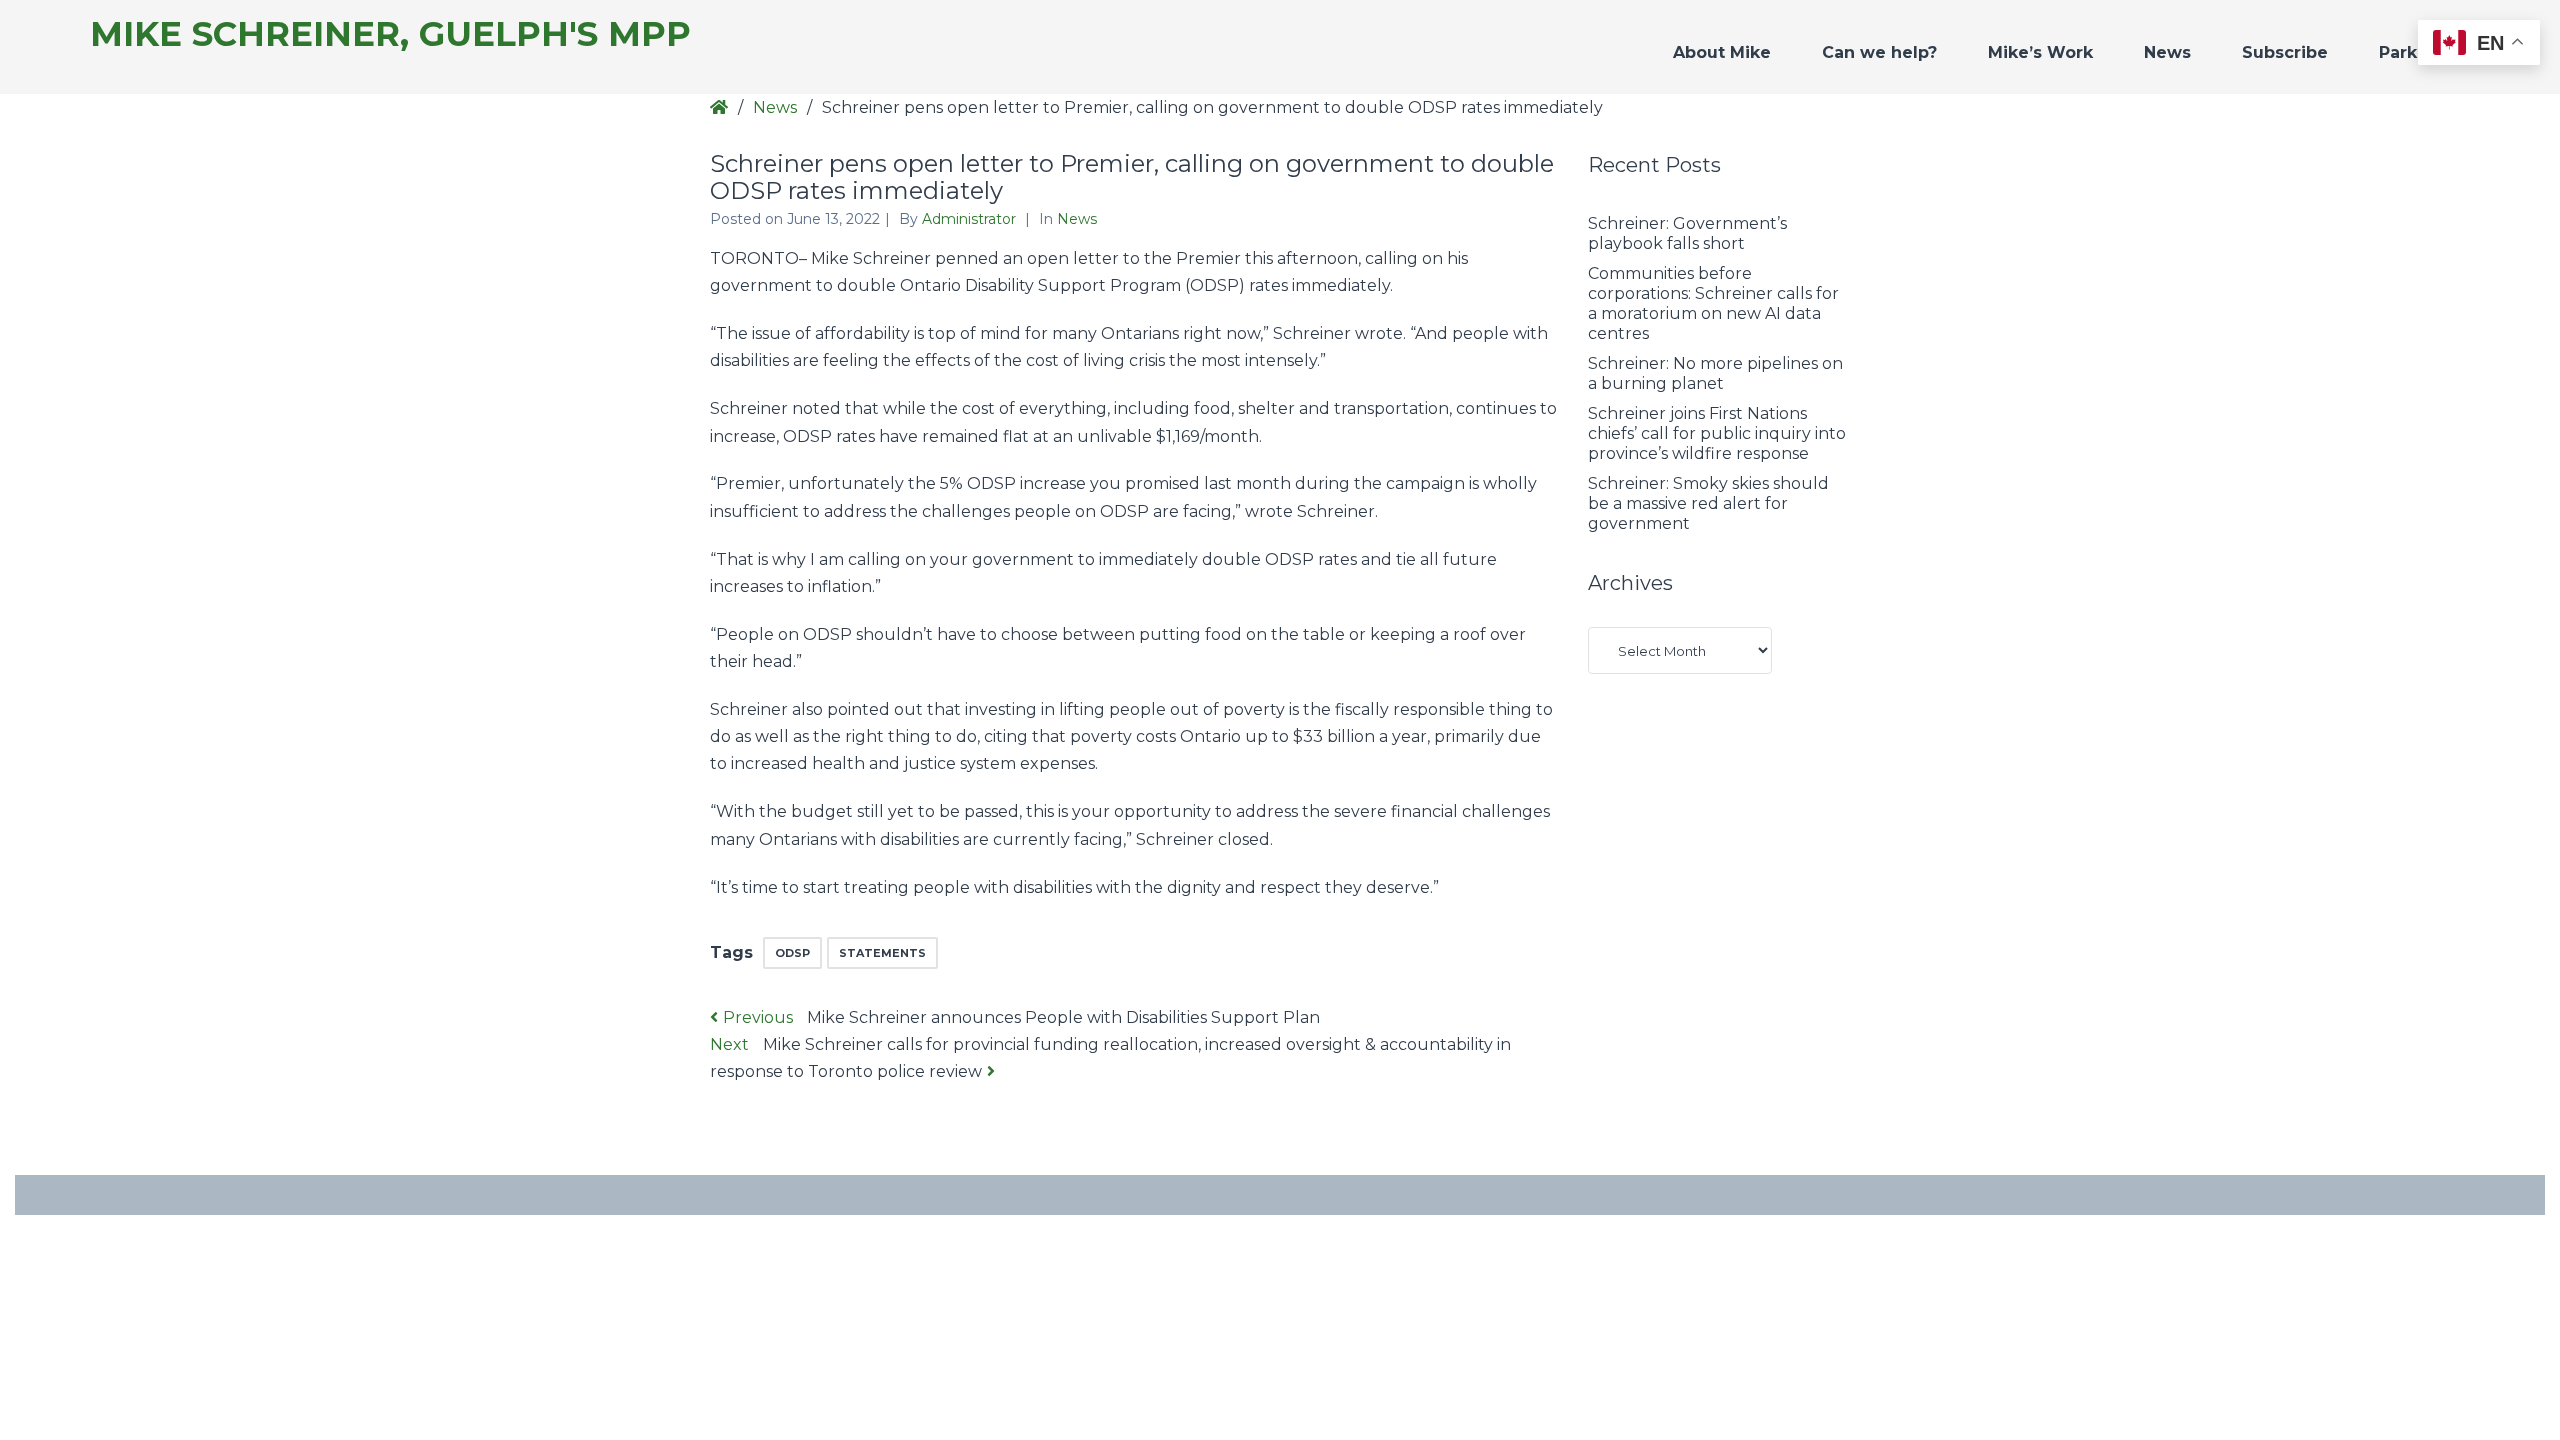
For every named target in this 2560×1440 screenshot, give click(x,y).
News (2167, 52)
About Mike (1722, 52)
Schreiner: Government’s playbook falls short (1687, 233)
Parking (2412, 52)
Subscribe (2285, 52)
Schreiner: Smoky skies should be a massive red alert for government (1708, 503)
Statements (882, 953)
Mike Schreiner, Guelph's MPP (390, 34)
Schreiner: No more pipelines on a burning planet (1715, 373)
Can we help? (1879, 52)
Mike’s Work (2040, 52)
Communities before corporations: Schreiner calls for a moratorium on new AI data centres (1713, 303)
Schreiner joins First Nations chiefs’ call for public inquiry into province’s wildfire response (1717, 433)
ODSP (792, 953)
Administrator (971, 219)
